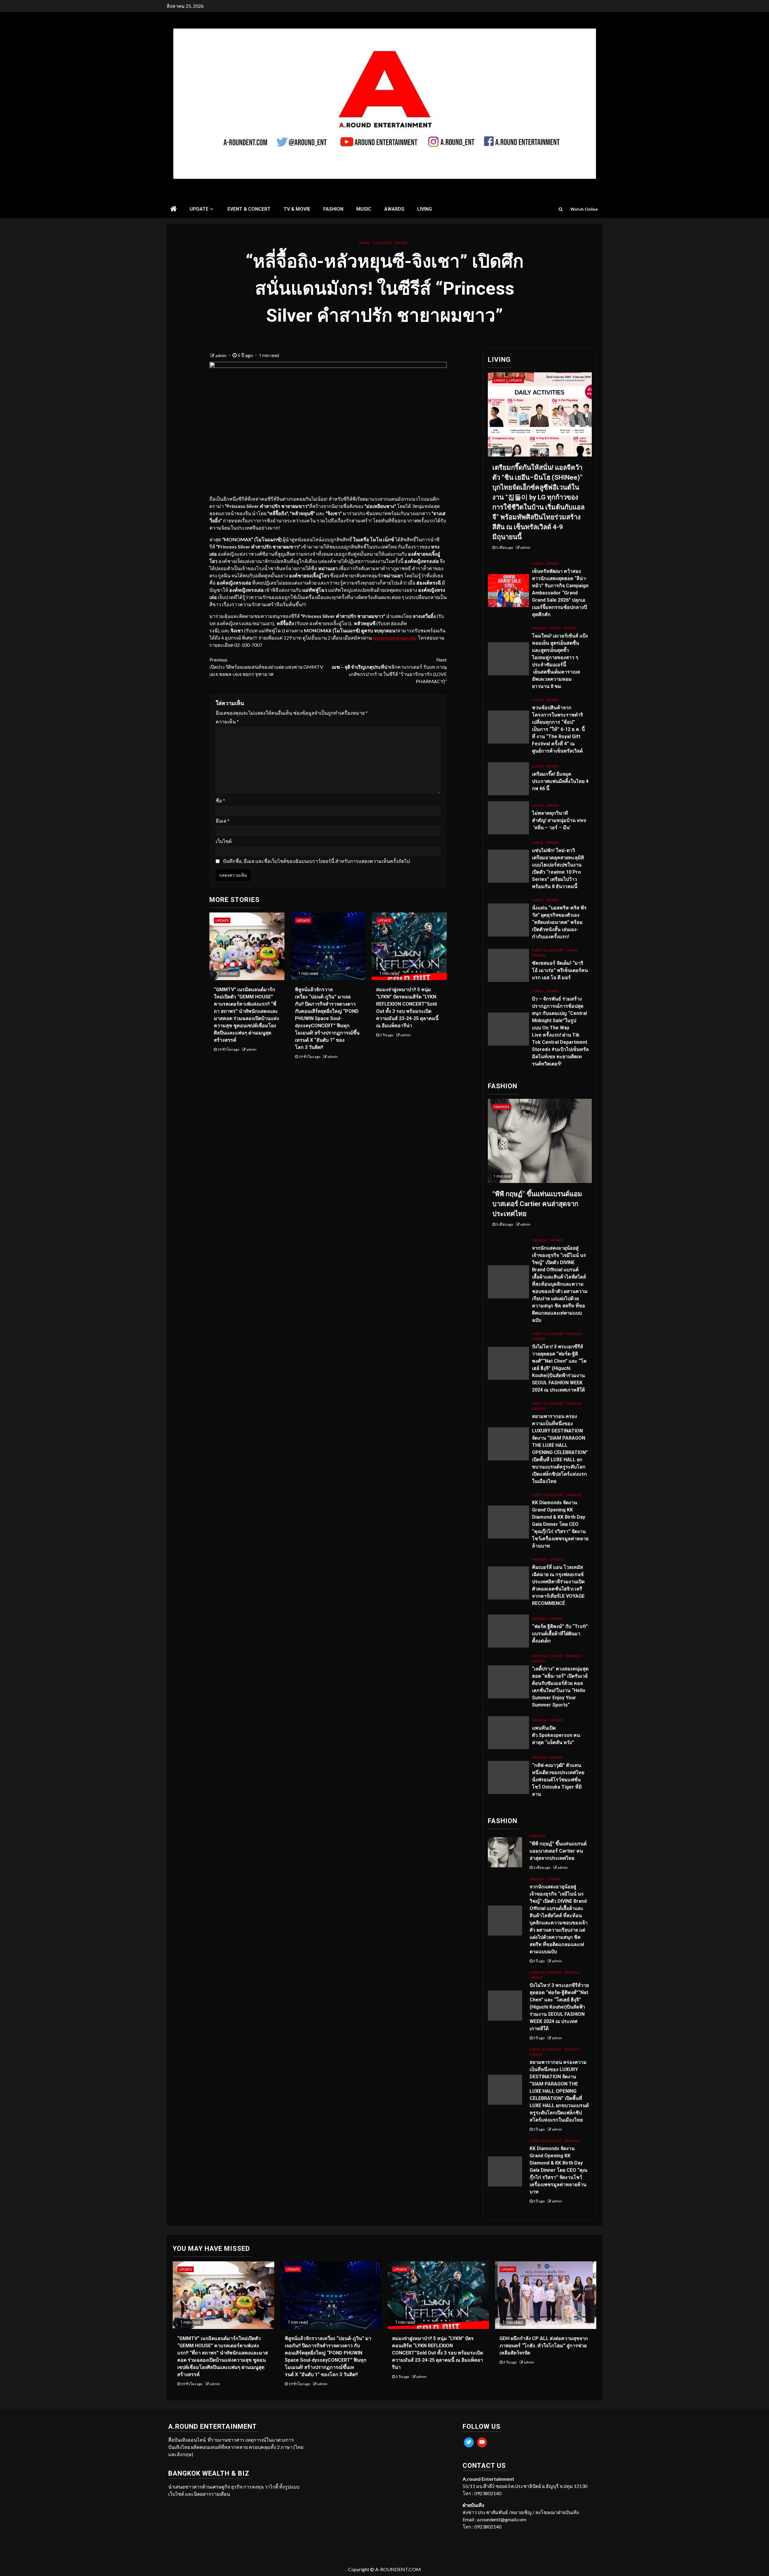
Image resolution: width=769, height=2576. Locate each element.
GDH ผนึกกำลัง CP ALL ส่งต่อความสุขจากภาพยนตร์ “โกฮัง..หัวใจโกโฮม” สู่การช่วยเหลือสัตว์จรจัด (544, 2346)
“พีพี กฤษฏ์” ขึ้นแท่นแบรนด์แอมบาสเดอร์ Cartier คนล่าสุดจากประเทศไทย (537, 1204)
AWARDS (394, 209)
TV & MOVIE (297, 209)
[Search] (561, 209)
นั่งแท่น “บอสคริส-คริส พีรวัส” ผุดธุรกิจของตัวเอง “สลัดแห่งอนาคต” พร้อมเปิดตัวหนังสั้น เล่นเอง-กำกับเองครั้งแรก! (559, 922)
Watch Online (584, 209)
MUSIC (364, 209)
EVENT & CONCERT (249, 209)
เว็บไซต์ (224, 841)
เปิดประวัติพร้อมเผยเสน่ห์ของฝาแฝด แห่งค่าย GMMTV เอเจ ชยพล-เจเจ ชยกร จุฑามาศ (266, 667)
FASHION (333, 209)
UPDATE (199, 209)
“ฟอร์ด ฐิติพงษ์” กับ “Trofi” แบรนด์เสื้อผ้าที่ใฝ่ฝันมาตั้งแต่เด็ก (560, 1634)
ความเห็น (227, 721)
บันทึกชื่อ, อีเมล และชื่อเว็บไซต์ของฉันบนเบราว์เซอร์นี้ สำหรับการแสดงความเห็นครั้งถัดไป (316, 861)
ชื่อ (220, 801)
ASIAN (364, 243)
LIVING (425, 209)
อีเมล (223, 821)
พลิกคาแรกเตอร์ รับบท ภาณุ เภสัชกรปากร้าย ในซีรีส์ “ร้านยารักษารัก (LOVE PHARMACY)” (389, 670)
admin (221, 355)
